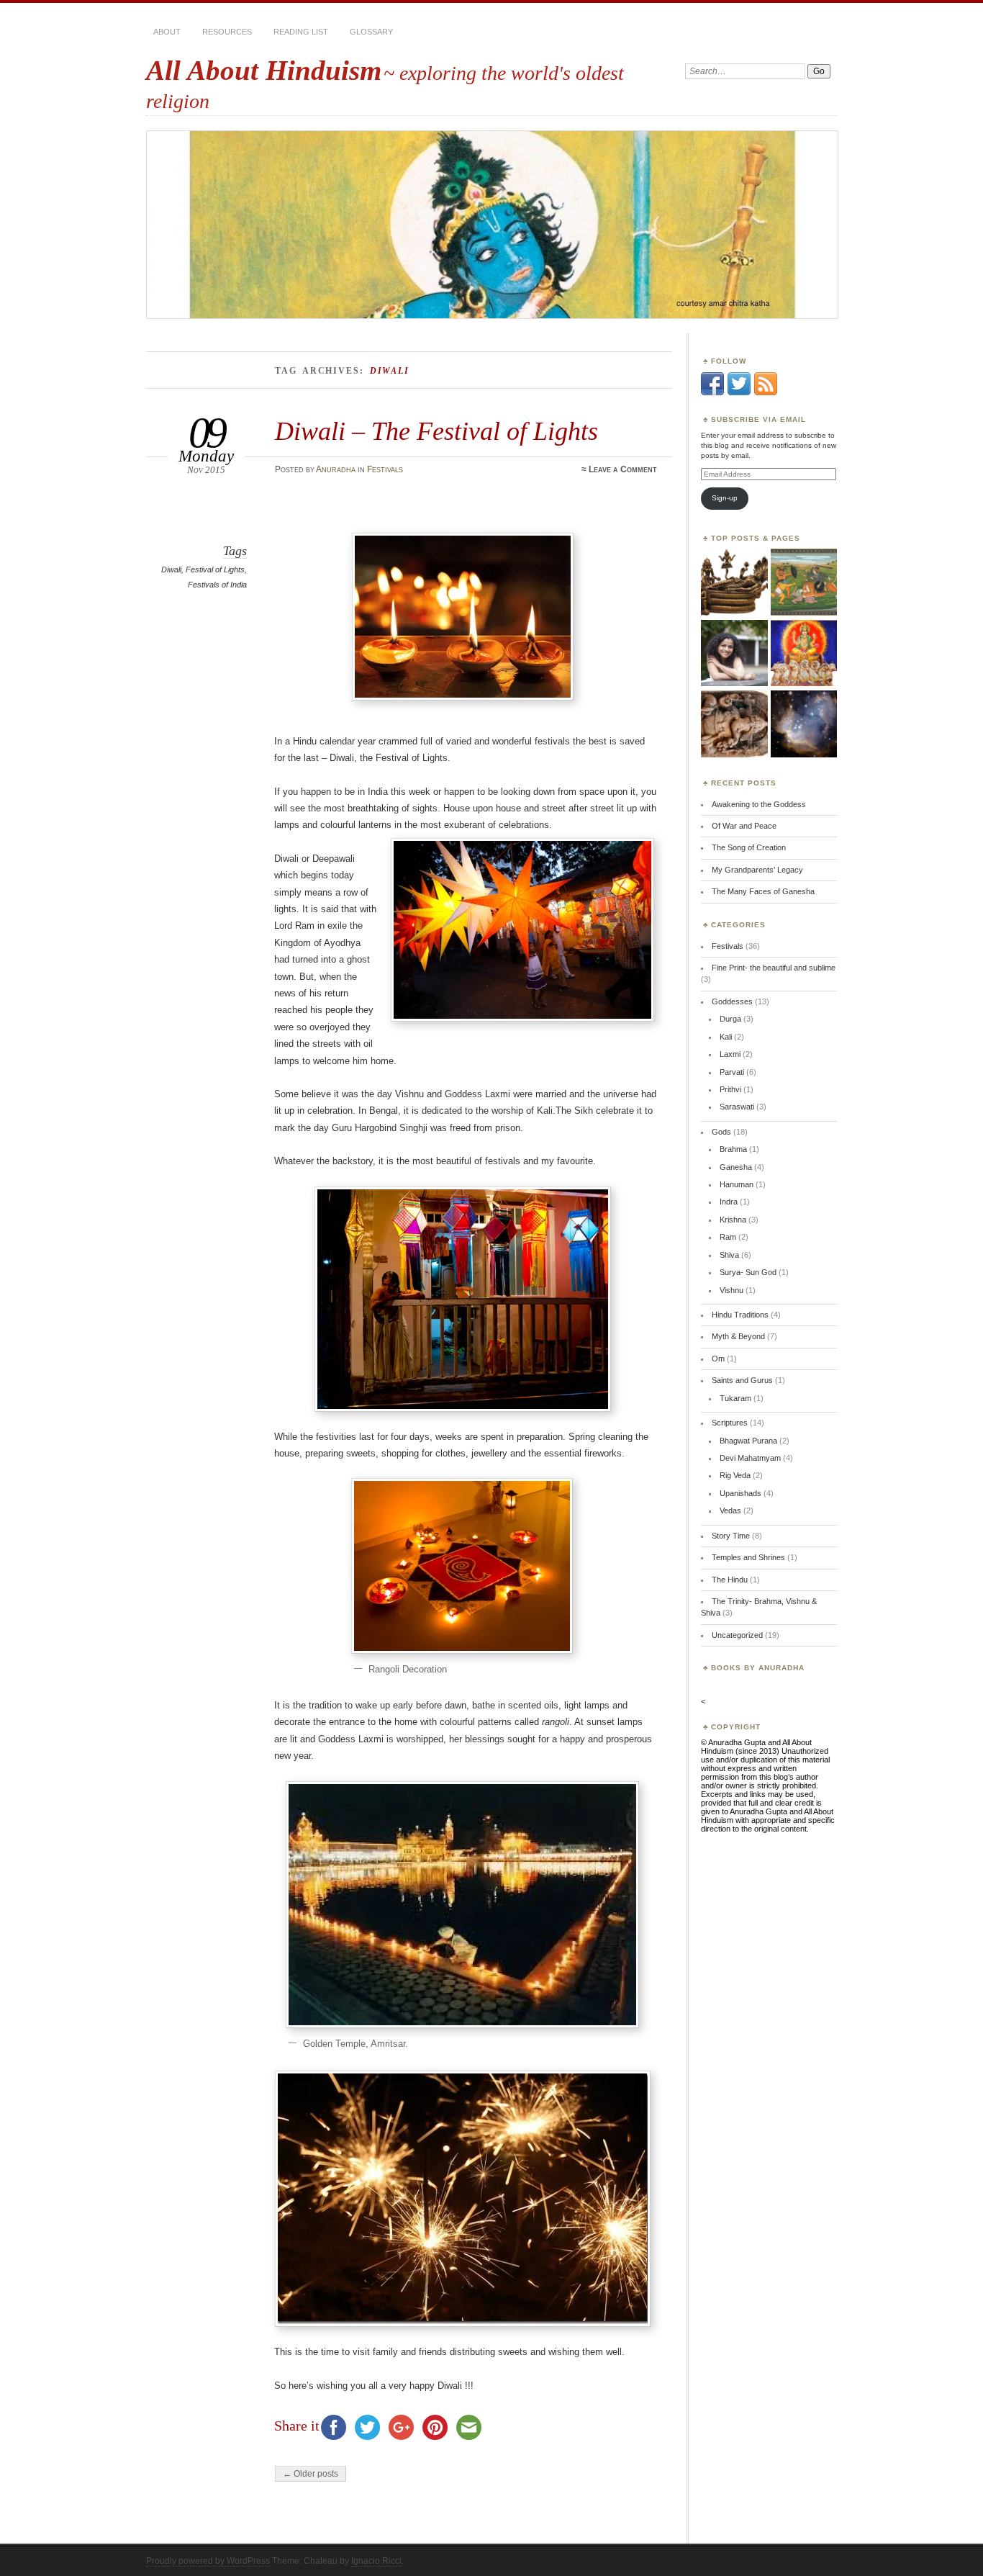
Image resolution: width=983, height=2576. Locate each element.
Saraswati (737, 1107)
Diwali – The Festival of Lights (436, 431)
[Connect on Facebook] (712, 392)
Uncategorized (737, 1635)
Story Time (731, 1536)
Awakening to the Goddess (759, 804)
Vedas (730, 1510)
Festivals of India (217, 585)
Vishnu (731, 1290)
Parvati (732, 1072)
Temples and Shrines (748, 1557)
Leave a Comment (623, 469)
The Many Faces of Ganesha (763, 891)
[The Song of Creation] (804, 724)
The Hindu (730, 1580)
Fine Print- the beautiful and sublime (774, 968)
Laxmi (730, 1054)
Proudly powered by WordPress (208, 2561)
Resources (227, 32)
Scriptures (730, 1423)
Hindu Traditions (740, 1315)
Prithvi (730, 1089)
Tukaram (735, 1398)
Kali (726, 1037)
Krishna (733, 1220)
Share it (297, 2426)
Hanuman (737, 1184)
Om (718, 1359)
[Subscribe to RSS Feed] (766, 392)
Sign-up (725, 498)
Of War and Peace (744, 826)
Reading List (301, 32)
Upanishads (740, 1493)
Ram (728, 1237)
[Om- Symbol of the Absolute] (734, 654)
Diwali (171, 569)
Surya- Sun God (748, 1272)
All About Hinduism (264, 70)
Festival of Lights (215, 569)
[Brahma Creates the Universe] (734, 582)
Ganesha (736, 1167)
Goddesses (732, 1001)
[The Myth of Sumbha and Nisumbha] (804, 582)
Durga (730, 1019)
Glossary (371, 32)
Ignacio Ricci (376, 2561)
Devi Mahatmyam (750, 1458)
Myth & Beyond (738, 1336)
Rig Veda (735, 1475)
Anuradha (336, 469)
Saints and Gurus (742, 1380)
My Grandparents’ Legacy (757, 870)
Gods (721, 1132)
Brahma (733, 1149)
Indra (729, 1202)
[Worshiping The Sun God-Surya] (804, 654)
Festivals (385, 469)
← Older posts (311, 2474)
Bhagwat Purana (748, 1441)
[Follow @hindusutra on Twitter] (739, 392)
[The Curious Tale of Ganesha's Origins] (734, 724)
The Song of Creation (749, 847)
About (167, 32)
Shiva (729, 1255)
